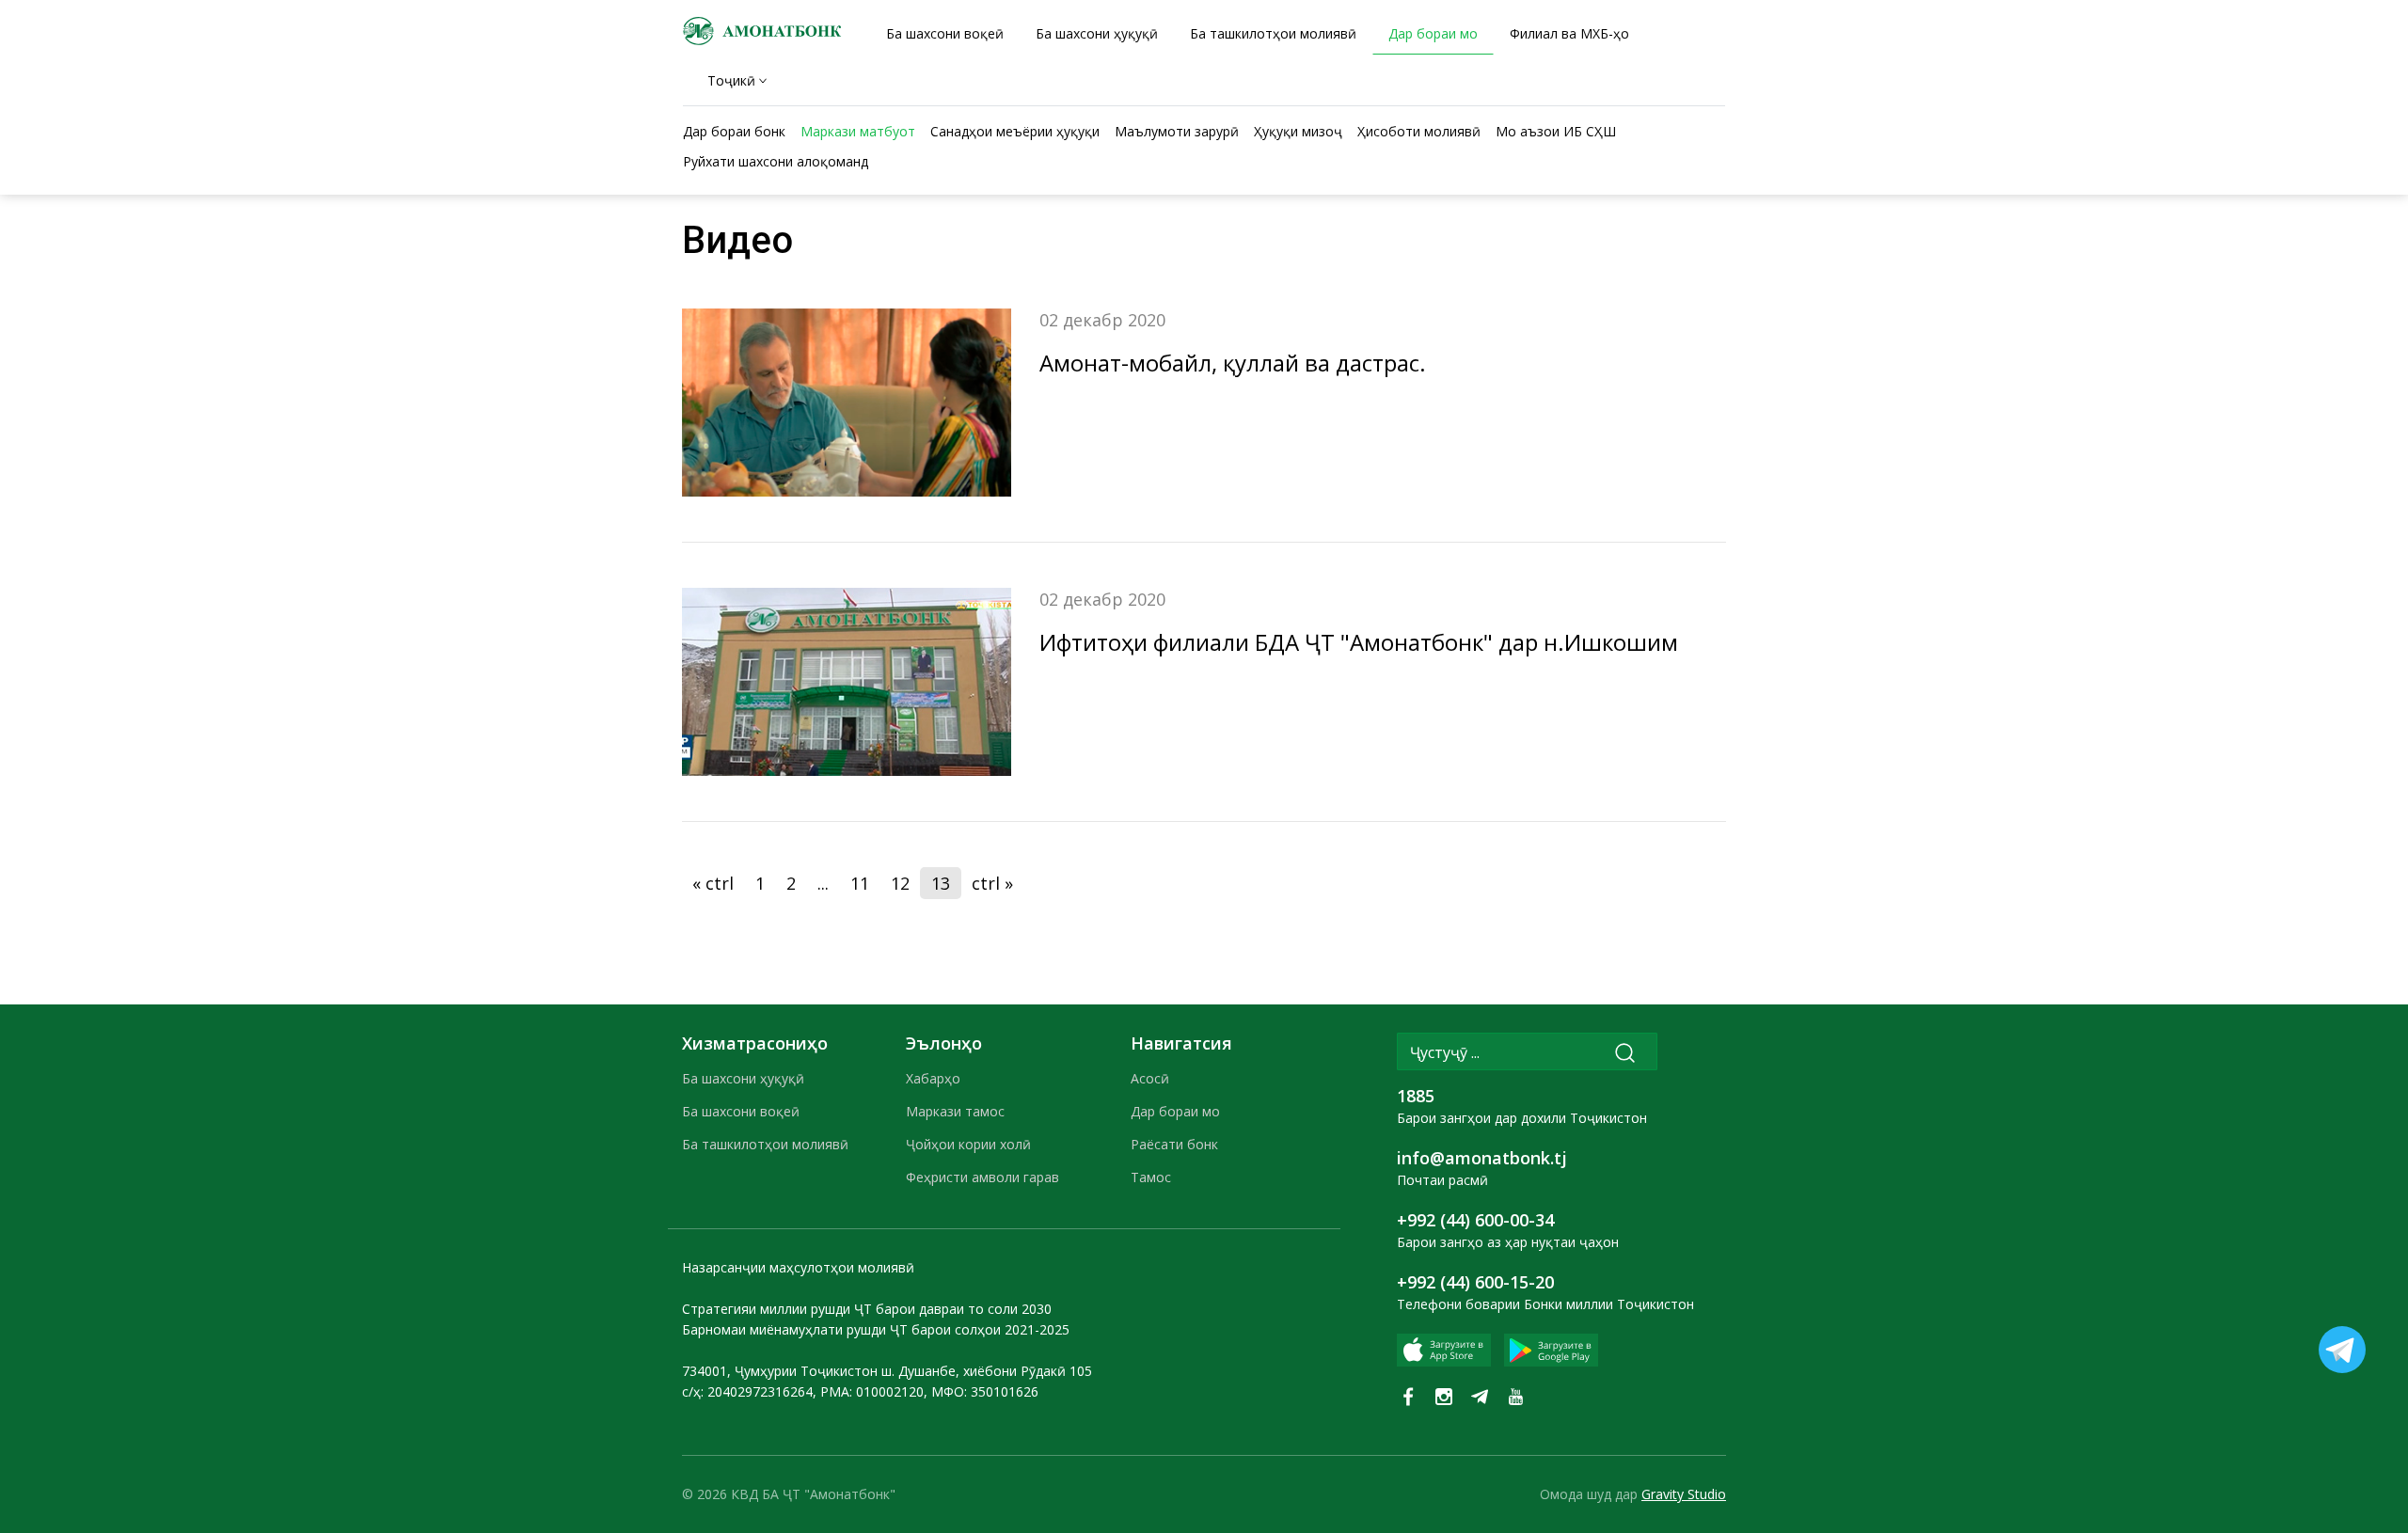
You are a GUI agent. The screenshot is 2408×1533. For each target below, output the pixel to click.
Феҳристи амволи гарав (982, 1177)
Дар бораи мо (1175, 1111)
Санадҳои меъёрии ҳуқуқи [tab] (1015, 131)
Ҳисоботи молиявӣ (1419, 131)
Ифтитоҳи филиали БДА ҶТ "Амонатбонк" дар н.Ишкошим (1359, 642)
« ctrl (713, 883)
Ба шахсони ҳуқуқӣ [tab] (1097, 33)
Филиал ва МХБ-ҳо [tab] (1569, 33)
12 (900, 883)
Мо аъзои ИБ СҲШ (1556, 131)
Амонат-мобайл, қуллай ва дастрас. (1233, 363)
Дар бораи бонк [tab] (734, 131)
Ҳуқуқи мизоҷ (1298, 131)
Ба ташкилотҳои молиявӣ (765, 1144)
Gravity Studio (1684, 1494)
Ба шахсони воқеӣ (741, 1111)
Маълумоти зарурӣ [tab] (1177, 131)
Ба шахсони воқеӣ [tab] (945, 33)
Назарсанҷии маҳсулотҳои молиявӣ (798, 1267)
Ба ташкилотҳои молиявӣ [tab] (1273, 33)
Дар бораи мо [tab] (1433, 33)
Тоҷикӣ (731, 80)
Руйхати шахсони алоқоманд (776, 161)
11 (860, 883)
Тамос (1151, 1177)
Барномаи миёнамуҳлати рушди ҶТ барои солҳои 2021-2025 (876, 1329)
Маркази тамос (955, 1111)
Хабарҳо (933, 1078)
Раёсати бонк (1174, 1144)
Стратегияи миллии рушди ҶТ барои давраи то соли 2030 (867, 1309)
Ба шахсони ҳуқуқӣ (743, 1078)
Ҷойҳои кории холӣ (968, 1144)
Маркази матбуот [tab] (858, 131)
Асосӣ (1150, 1078)
